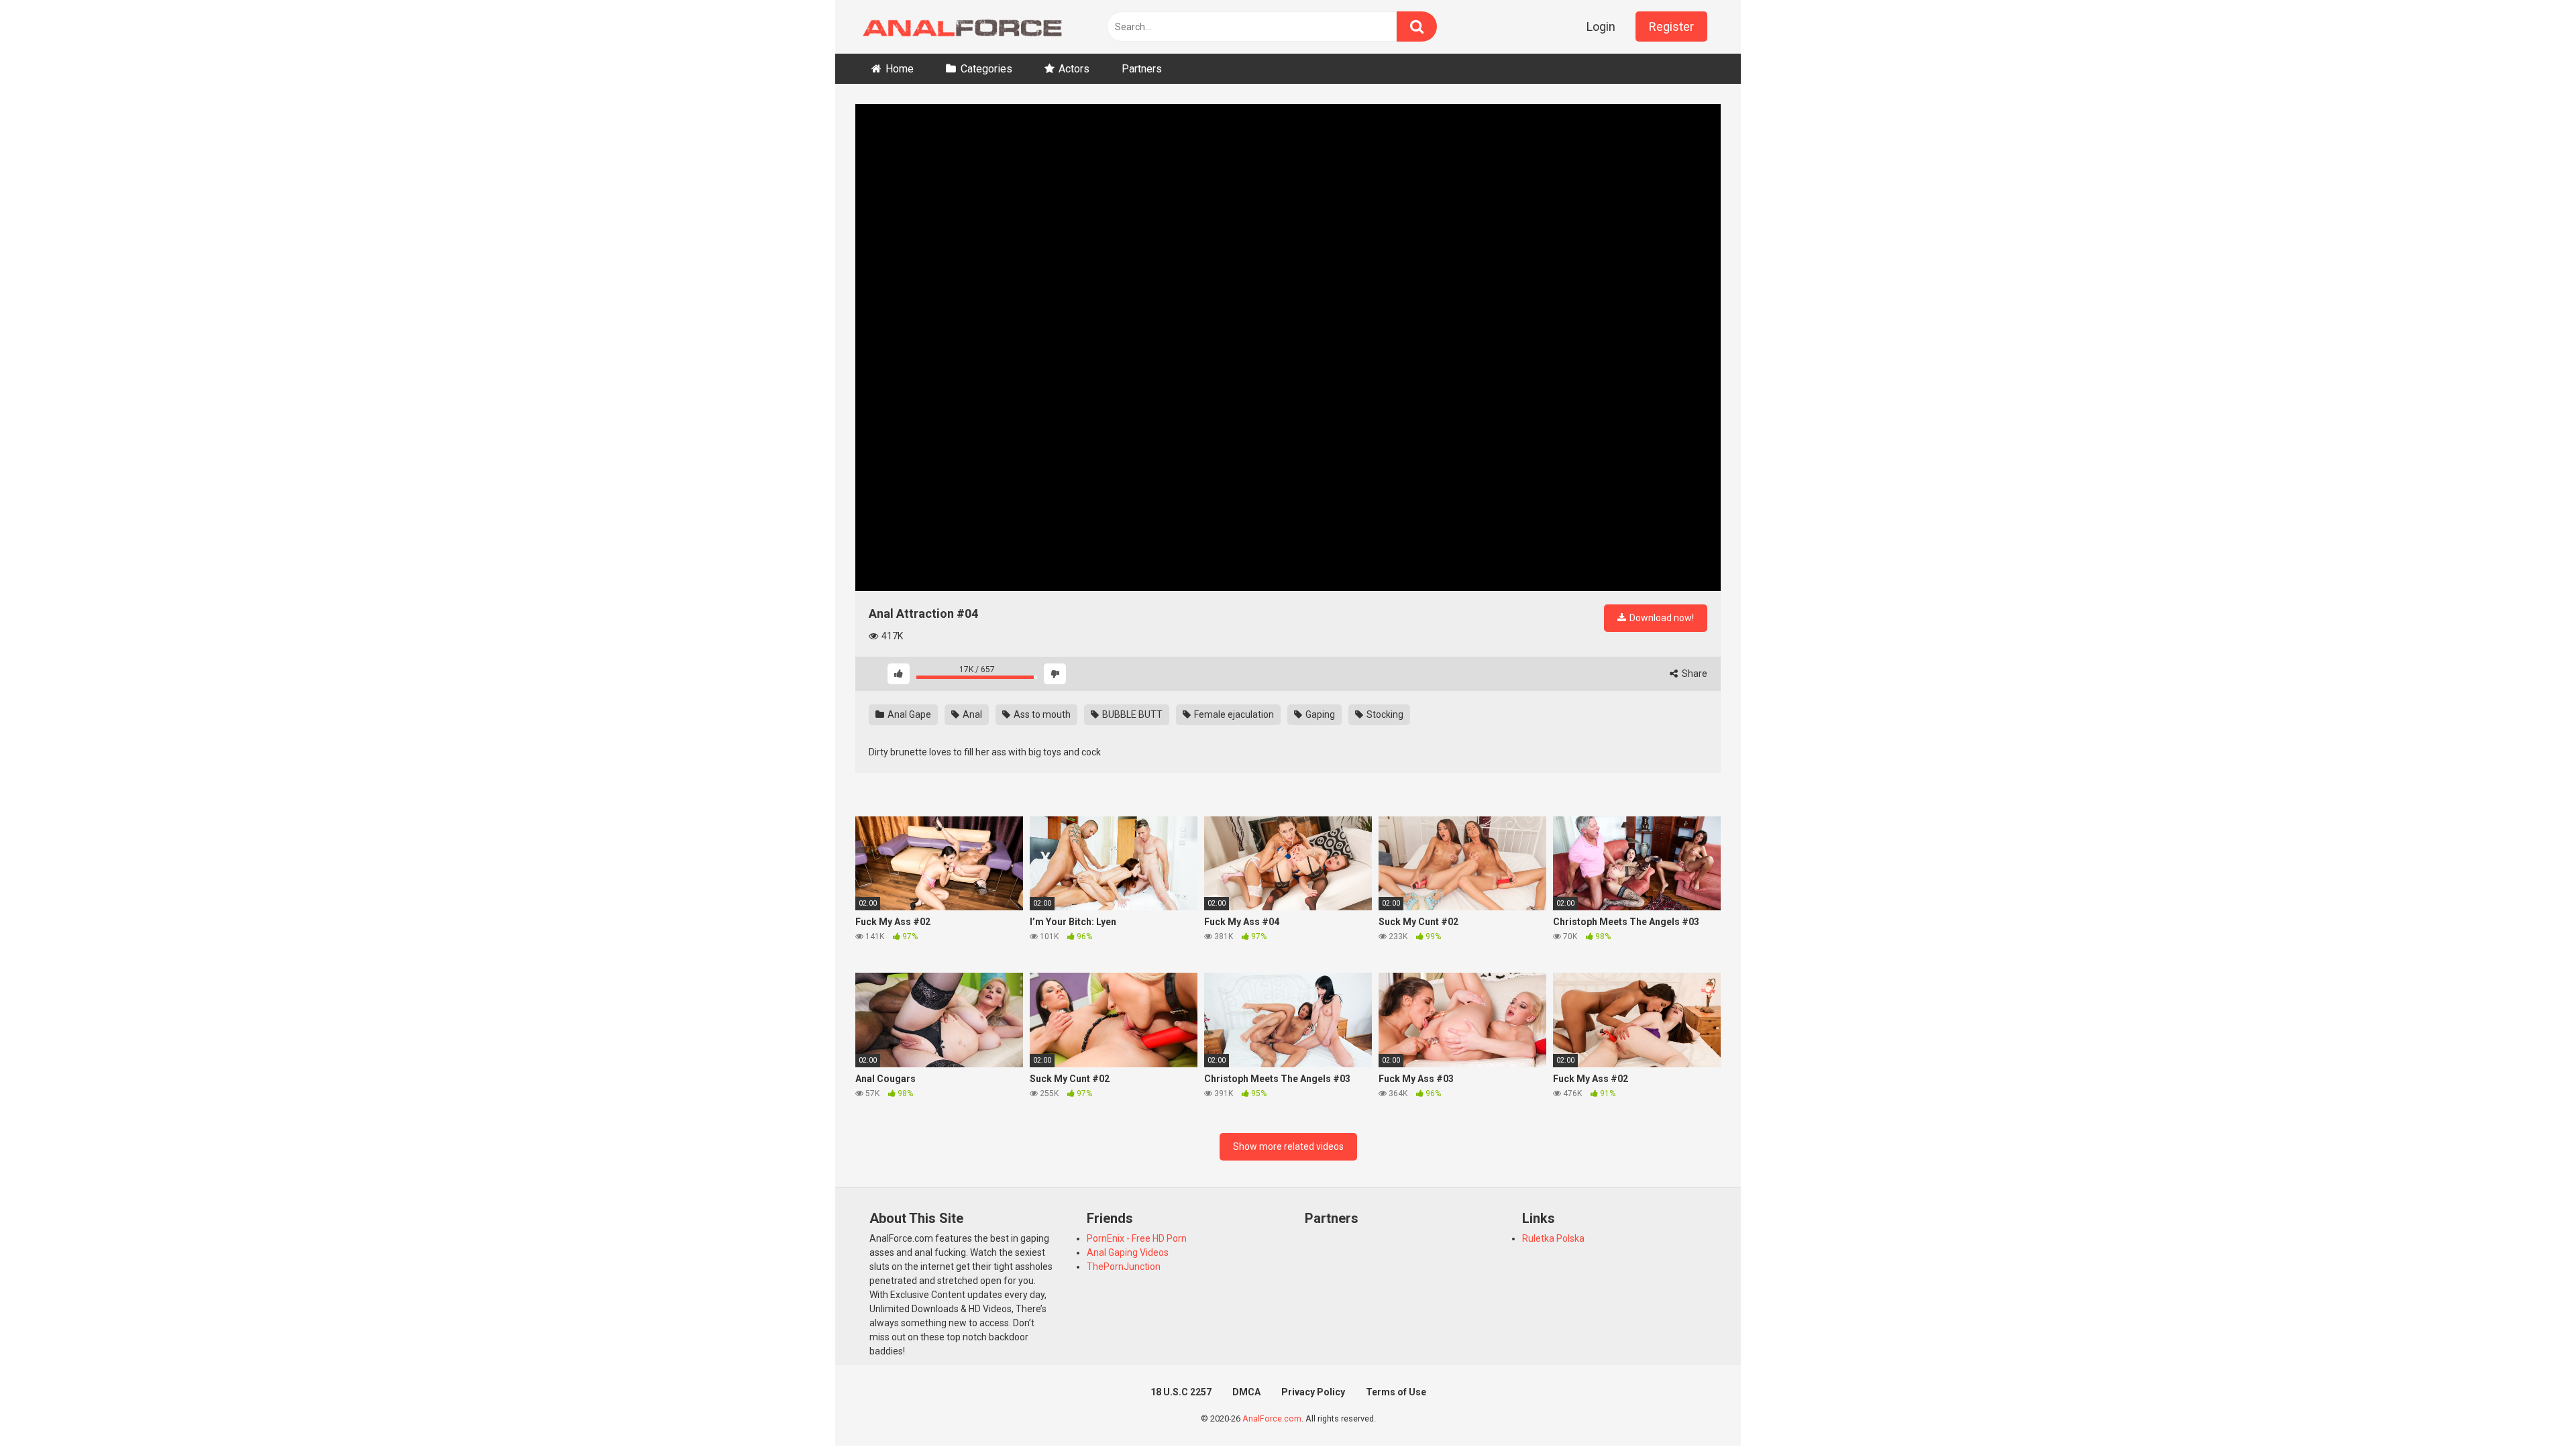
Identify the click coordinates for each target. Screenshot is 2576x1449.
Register (1671, 26)
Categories (986, 69)
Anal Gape (908, 714)
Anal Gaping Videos (1128, 1252)
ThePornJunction (1124, 1267)
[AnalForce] (959, 27)
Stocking (1384, 714)
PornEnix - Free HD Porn (1137, 1238)
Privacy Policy (1313, 1392)
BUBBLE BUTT (1131, 714)
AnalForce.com (1272, 1418)
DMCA (1246, 1392)
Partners (1142, 69)
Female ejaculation (1233, 714)
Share (1694, 674)
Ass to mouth (1041, 714)
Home (900, 69)
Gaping (1319, 714)
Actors (1074, 69)
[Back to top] (2531, 1408)
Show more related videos (1288, 1146)
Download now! (1661, 618)
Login (1601, 26)
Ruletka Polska (1553, 1238)
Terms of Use (1396, 1392)
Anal (971, 714)
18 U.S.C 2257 (1181, 1392)
